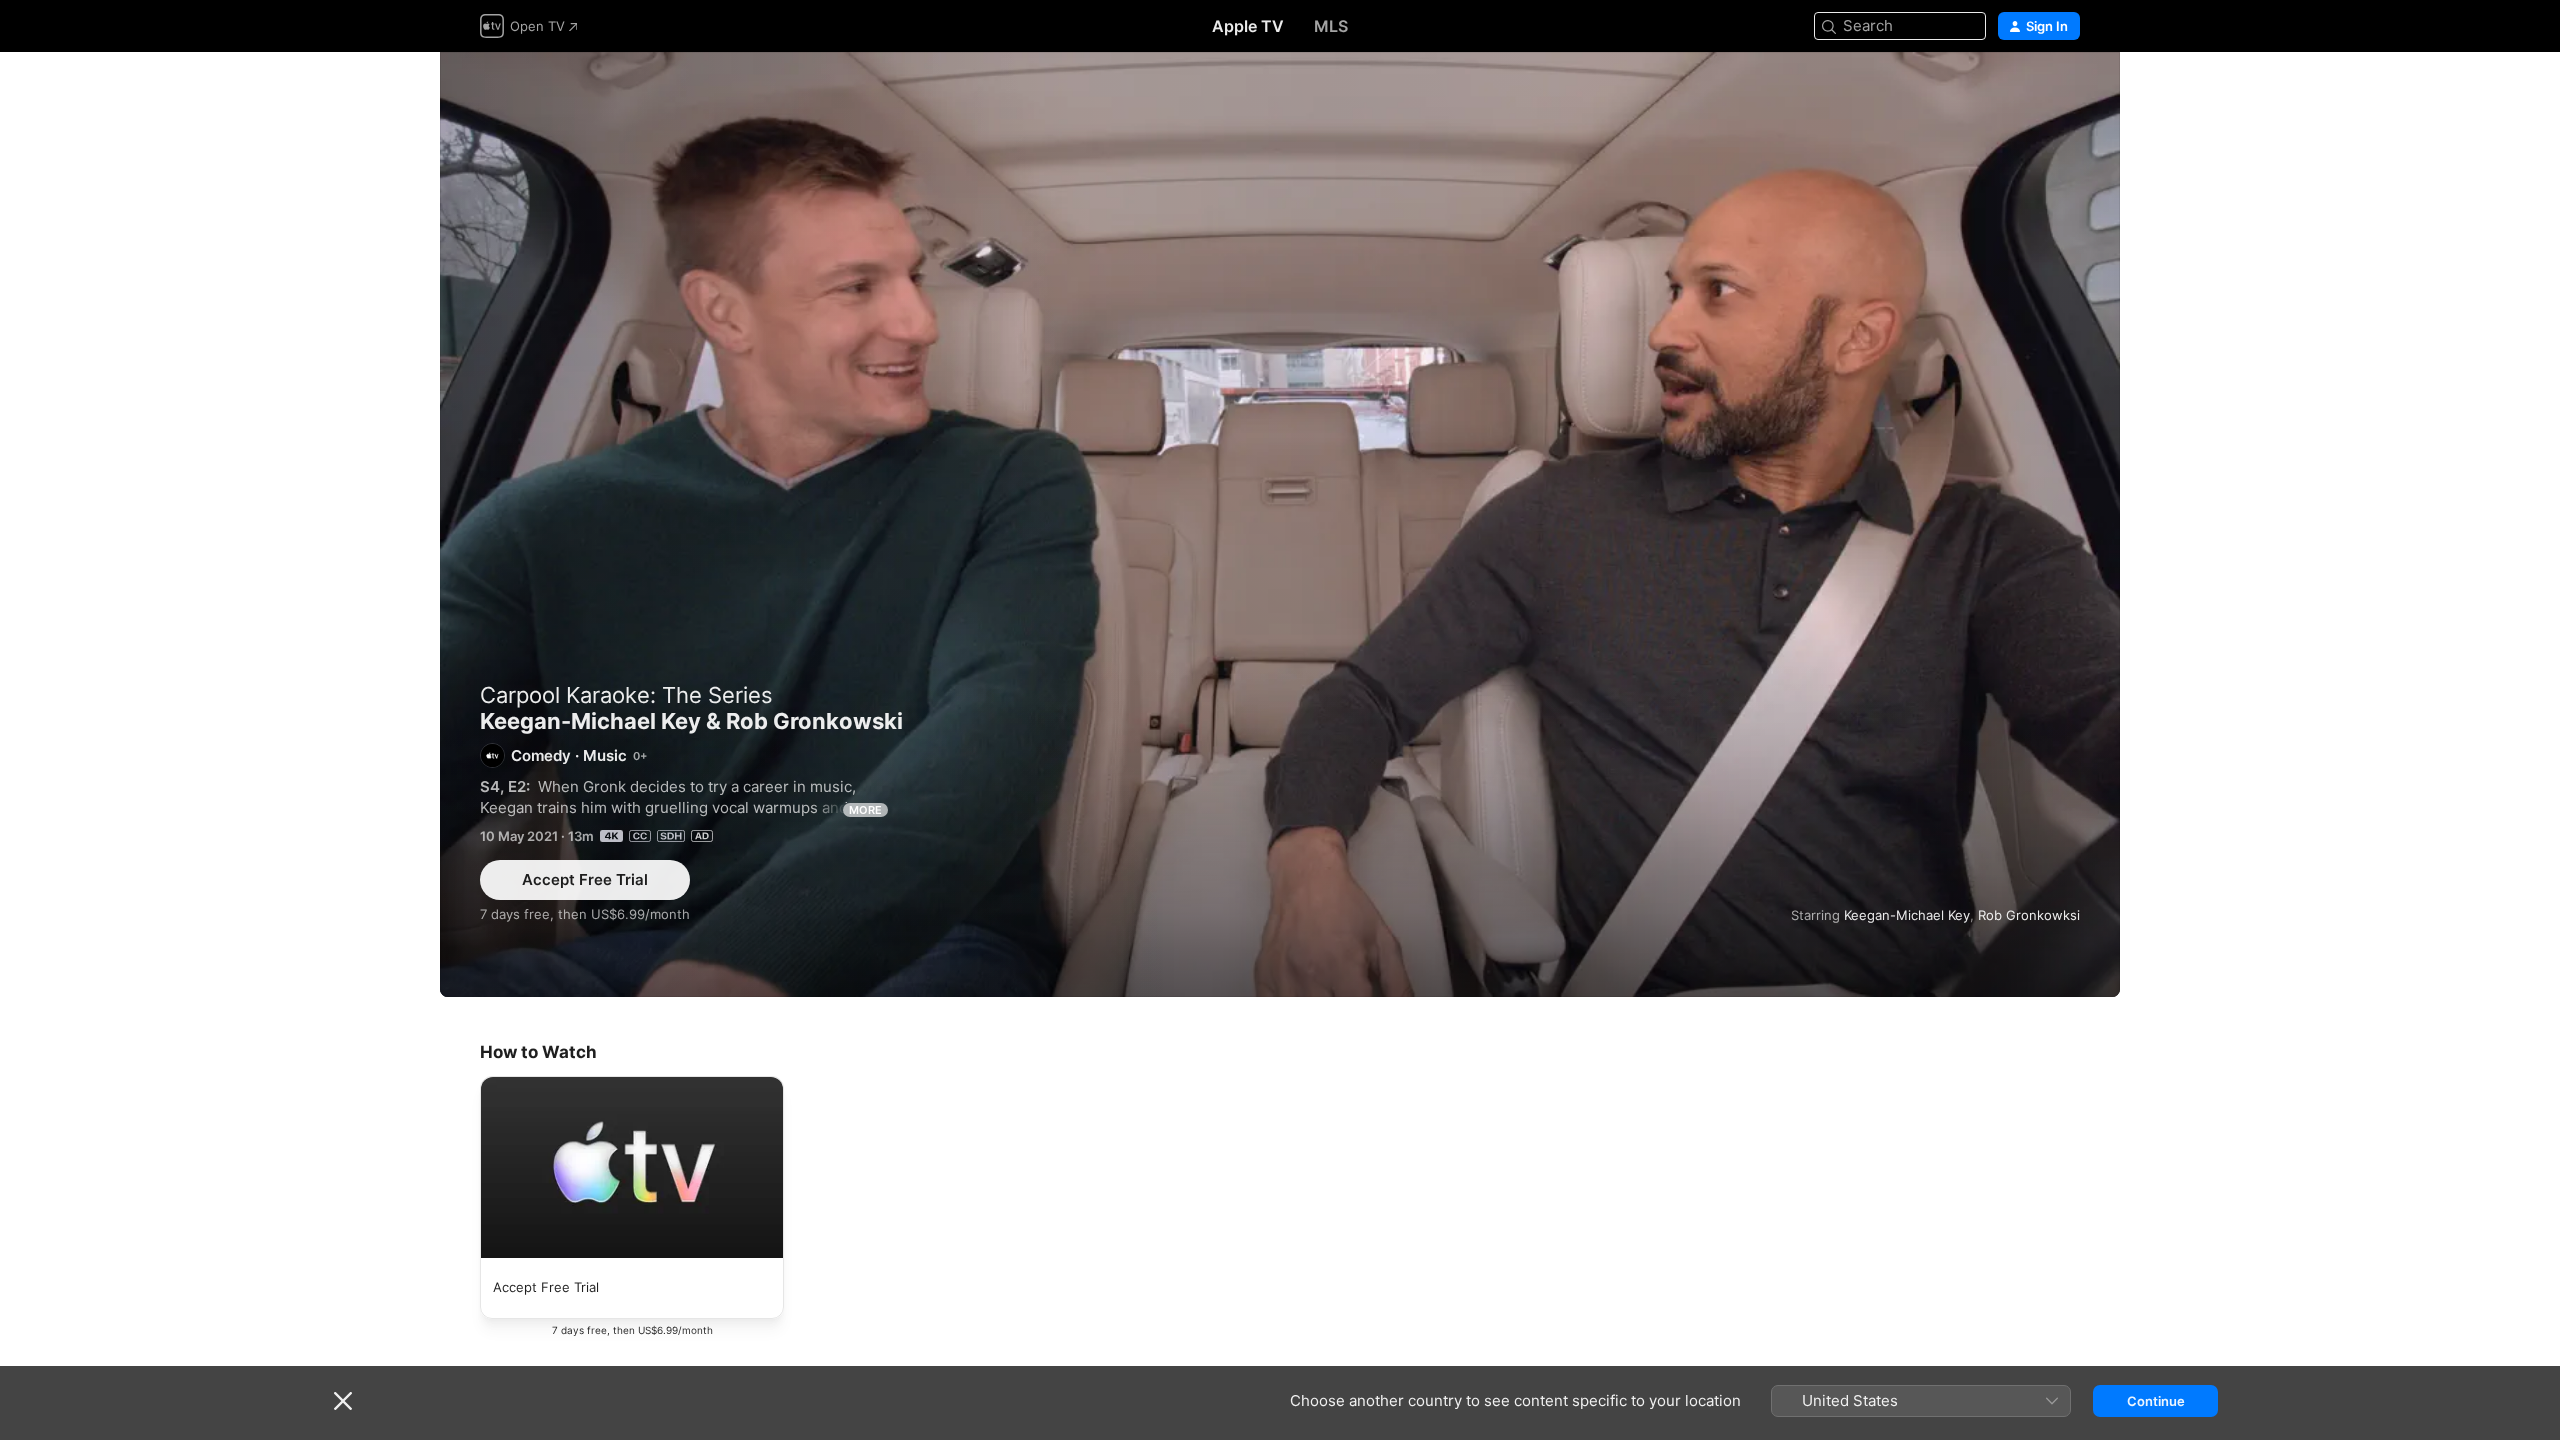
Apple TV (1248, 26)
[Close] (343, 1401)
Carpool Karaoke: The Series (626, 695)
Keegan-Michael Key (1907, 915)
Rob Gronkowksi (2029, 915)
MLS (1331, 26)
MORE (865, 810)
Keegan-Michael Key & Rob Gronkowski (1280, 524)
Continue (2156, 1401)
